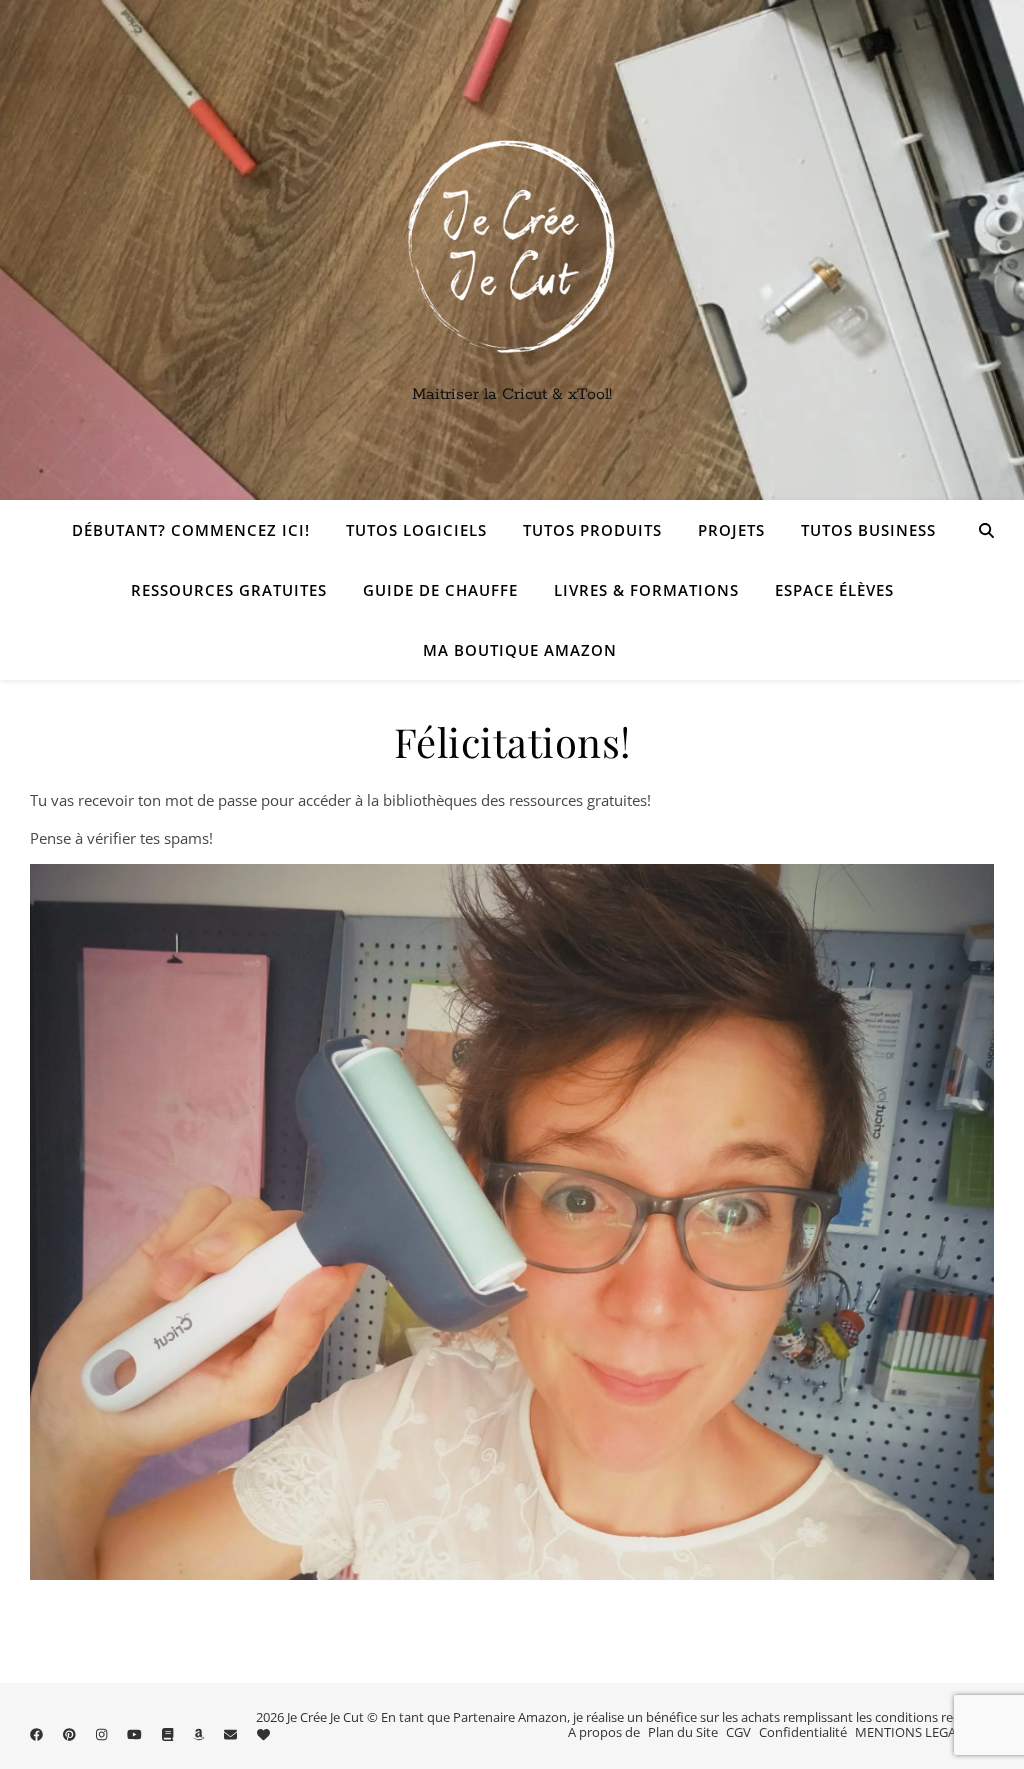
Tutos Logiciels (416, 530)
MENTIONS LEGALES (916, 1732)
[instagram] (103, 1734)
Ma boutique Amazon (520, 650)
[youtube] (136, 1734)
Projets (731, 530)
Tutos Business (868, 530)
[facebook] (38, 1734)
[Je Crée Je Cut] (512, 250)
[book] (169, 1734)
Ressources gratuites (229, 590)
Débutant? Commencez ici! (191, 530)
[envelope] (232, 1734)
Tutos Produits (592, 530)
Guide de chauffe (440, 590)
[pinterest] (71, 1734)
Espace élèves (834, 590)
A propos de (604, 1732)
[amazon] (200, 1734)
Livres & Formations (646, 590)
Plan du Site (683, 1732)
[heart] (263, 1734)
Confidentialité (803, 1732)
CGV (738, 1732)
